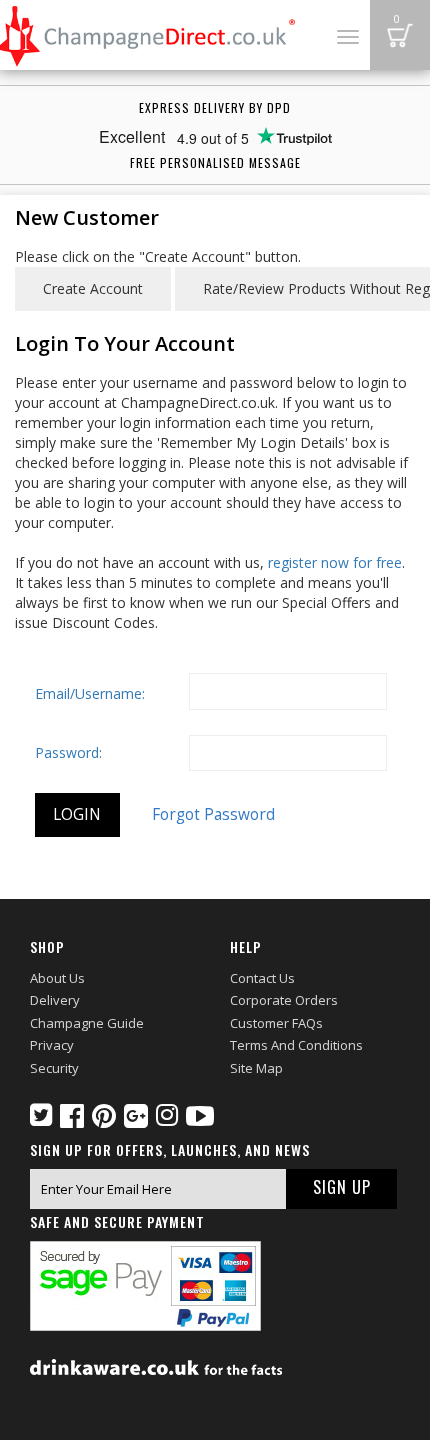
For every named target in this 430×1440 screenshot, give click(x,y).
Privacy (52, 1045)
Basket (400, 35)
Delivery (55, 1000)
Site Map (256, 1068)
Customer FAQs (276, 1023)
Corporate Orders (284, 1000)
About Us (57, 978)
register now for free (335, 562)
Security (54, 1068)
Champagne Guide (87, 1023)
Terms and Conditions (296, 1045)
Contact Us (262, 978)
